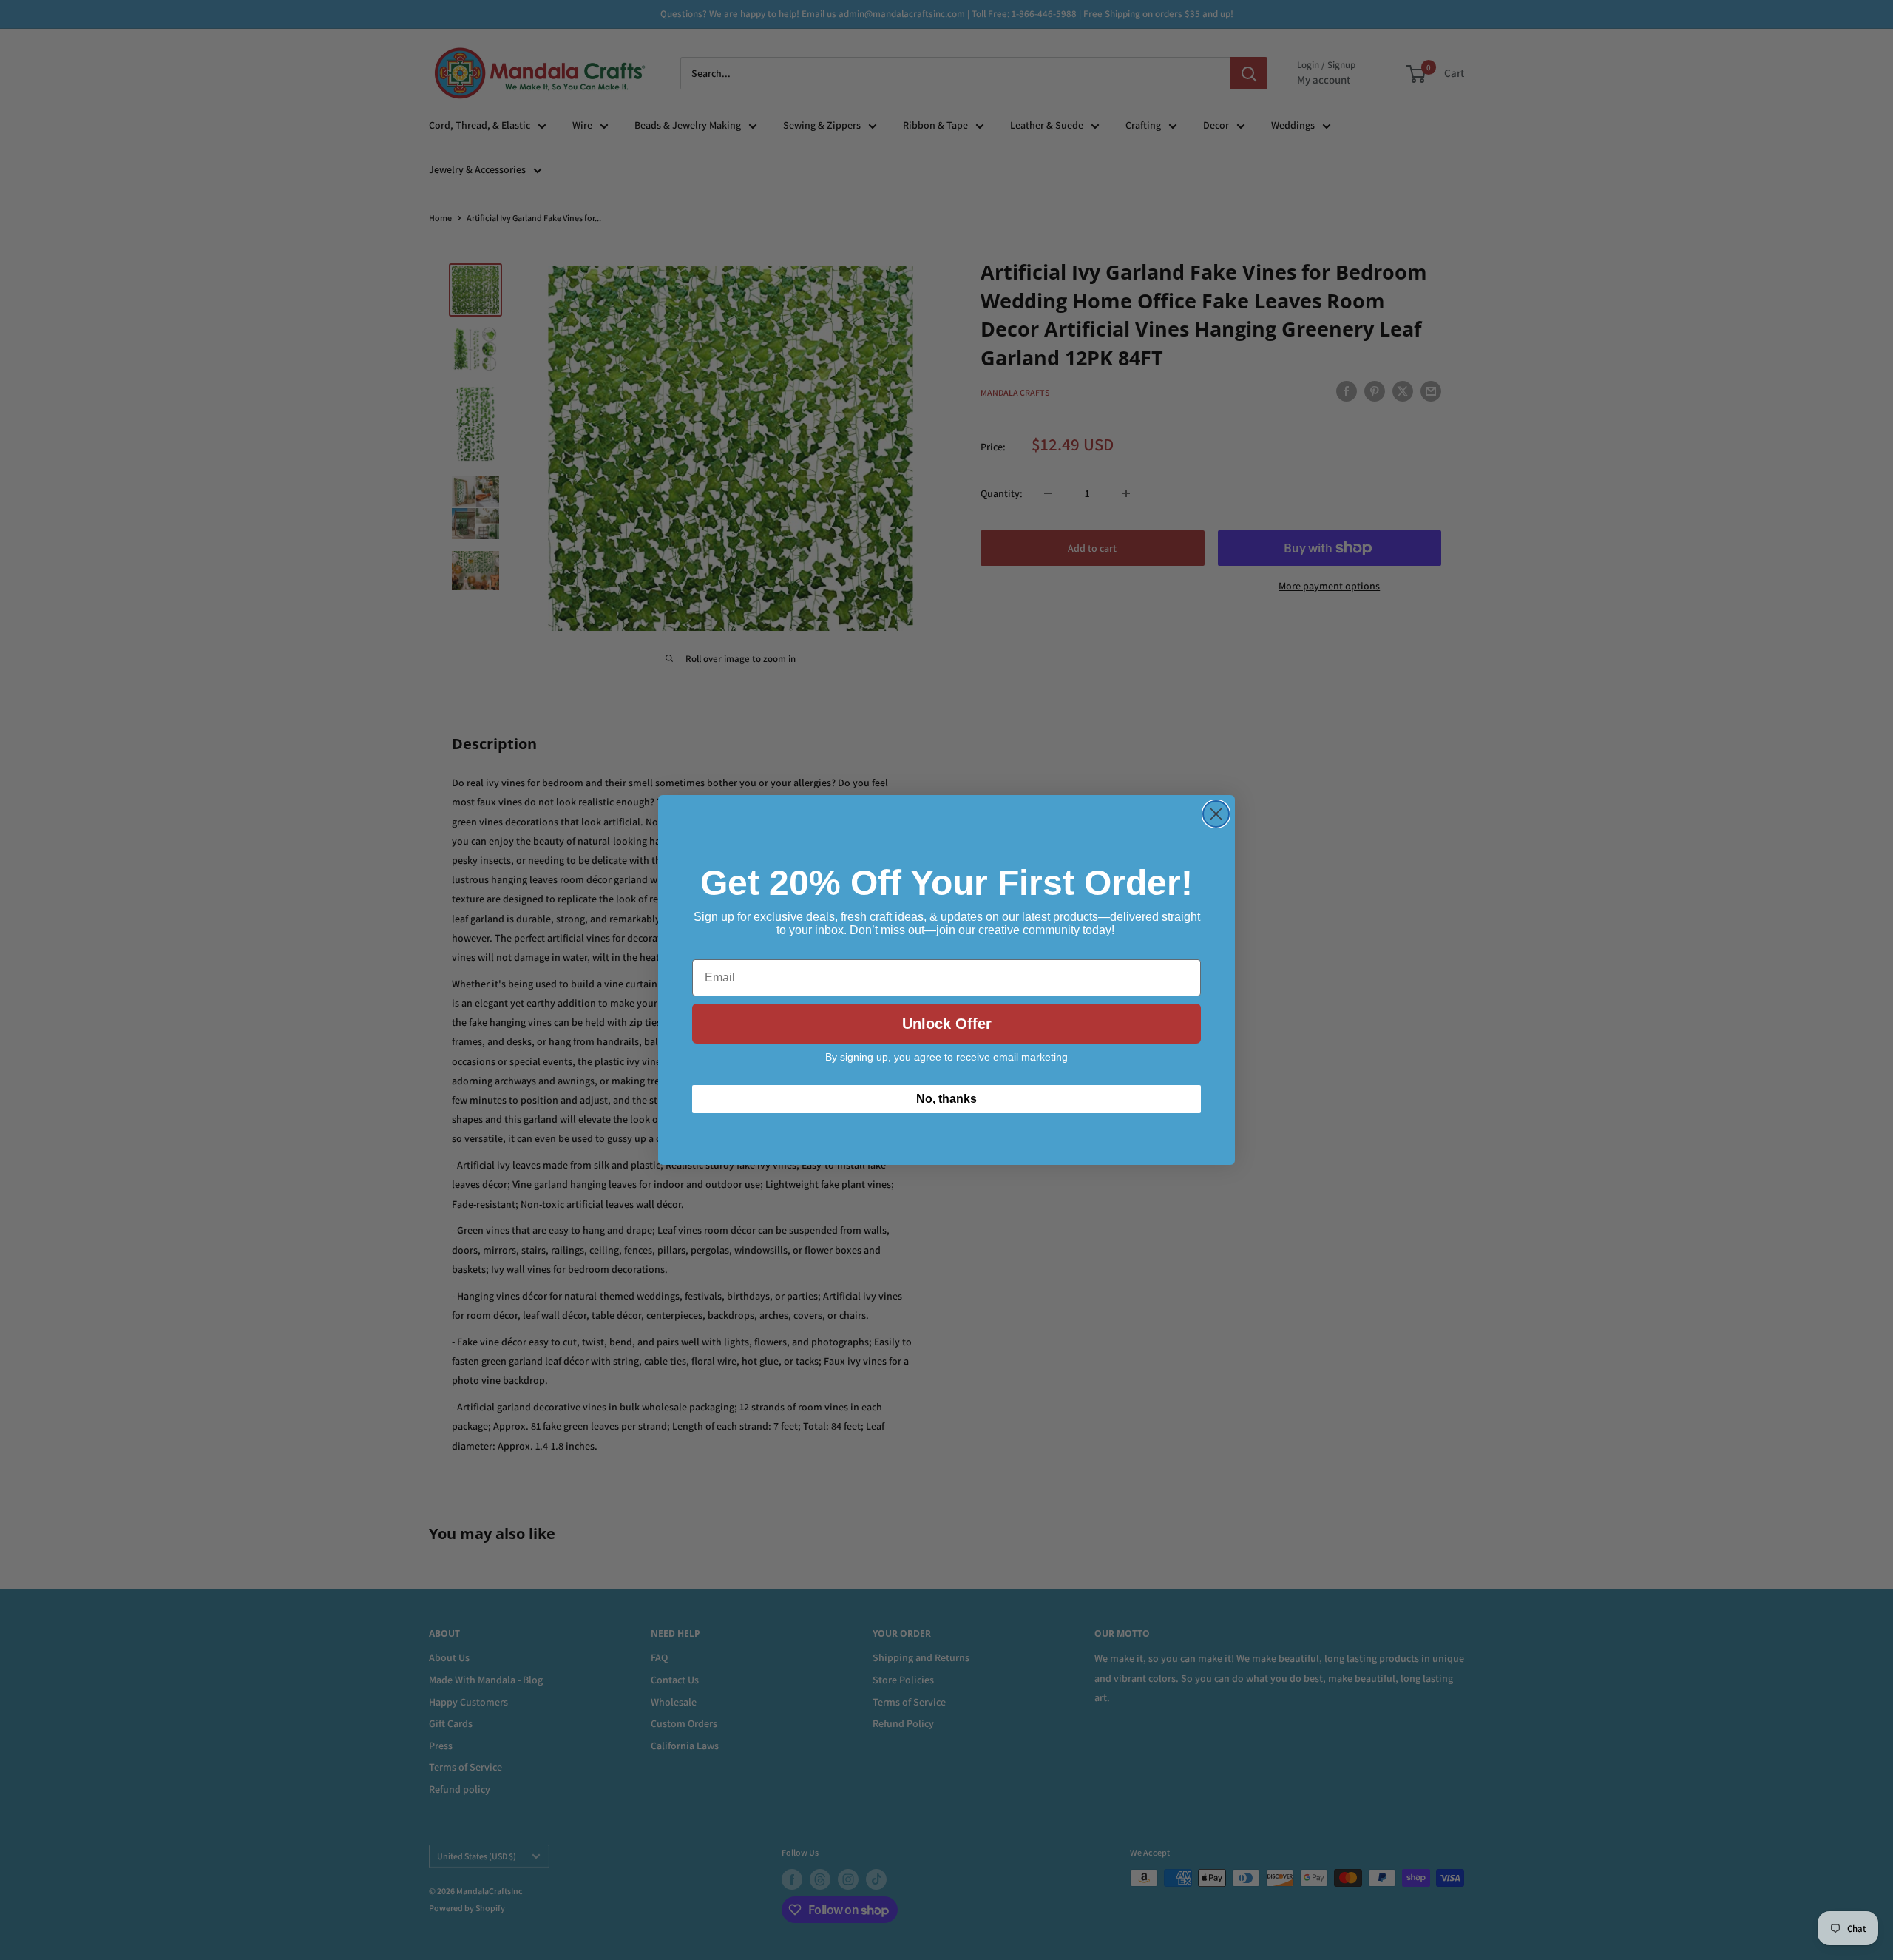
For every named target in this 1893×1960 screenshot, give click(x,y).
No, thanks (946, 1099)
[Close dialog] (1216, 814)
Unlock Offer (947, 1024)
